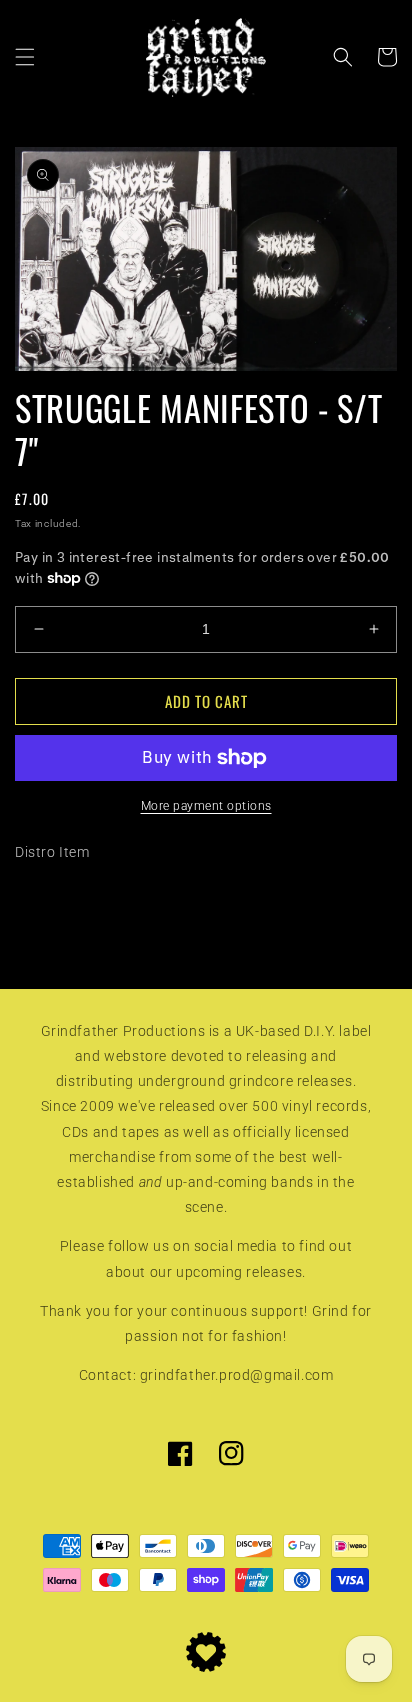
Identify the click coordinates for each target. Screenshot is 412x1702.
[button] (25, 57)
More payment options (206, 806)
